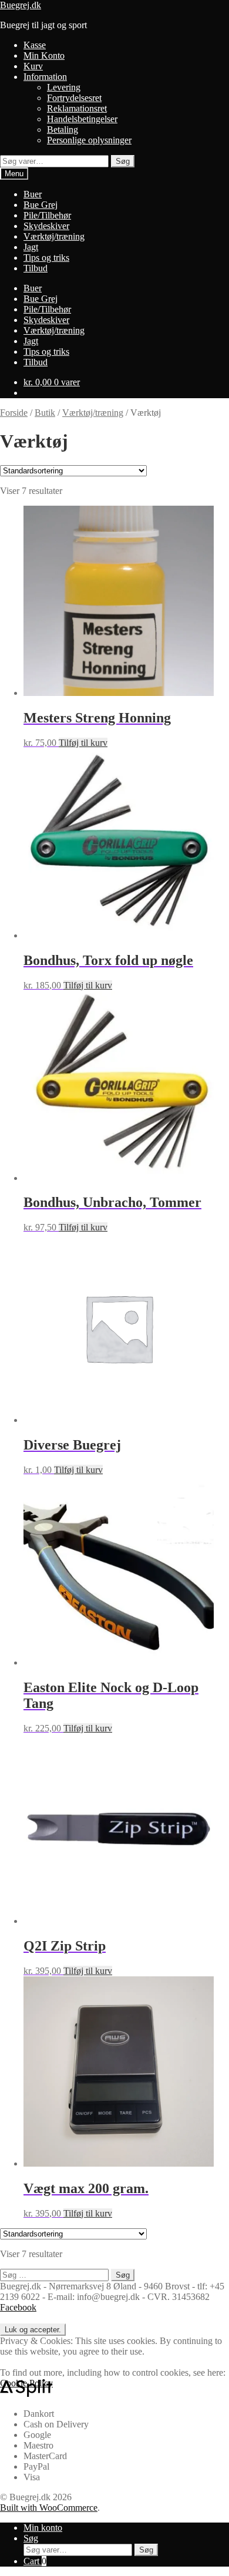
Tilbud (36, 268)
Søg (123, 161)
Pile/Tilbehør (47, 215)
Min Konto (44, 56)
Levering (64, 87)
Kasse (35, 45)
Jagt (31, 247)
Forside (14, 413)
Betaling (63, 130)
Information (45, 77)
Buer (33, 194)
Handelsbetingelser (82, 119)
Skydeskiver (46, 226)
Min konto (43, 2528)
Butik (45, 413)
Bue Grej (41, 205)
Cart (35, 2561)
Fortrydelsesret (74, 98)
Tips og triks (46, 258)
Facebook (18, 2307)
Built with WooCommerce (49, 2508)
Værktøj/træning (54, 236)
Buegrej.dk (21, 5)
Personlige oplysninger (89, 140)
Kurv (33, 66)
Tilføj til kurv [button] (83, 743)
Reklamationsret (77, 108)
